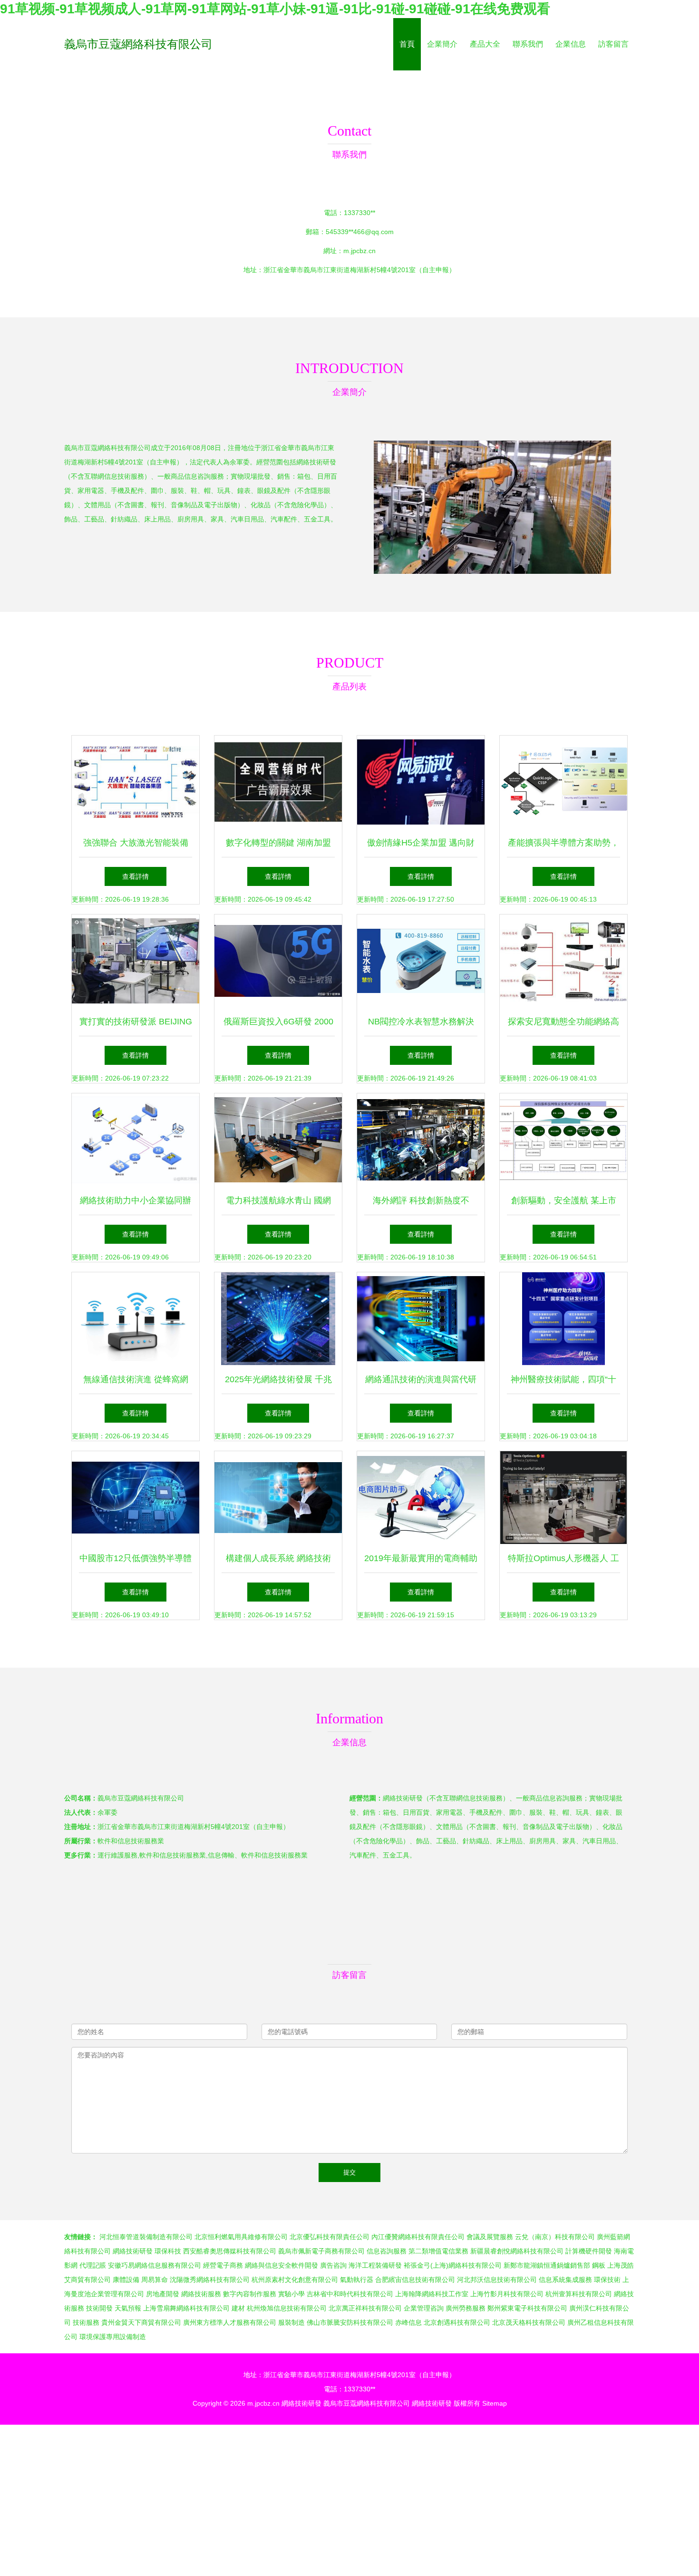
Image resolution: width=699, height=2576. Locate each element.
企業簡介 (442, 44)
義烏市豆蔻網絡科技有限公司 (138, 44)
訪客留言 (613, 44)
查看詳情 (136, 876)
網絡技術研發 (301, 2403)
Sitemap (495, 2403)
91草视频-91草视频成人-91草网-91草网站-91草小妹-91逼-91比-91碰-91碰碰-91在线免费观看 (275, 9)
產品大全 (485, 44)
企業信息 (571, 44)
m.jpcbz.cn (359, 251)
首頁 (407, 44)
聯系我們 (528, 44)
